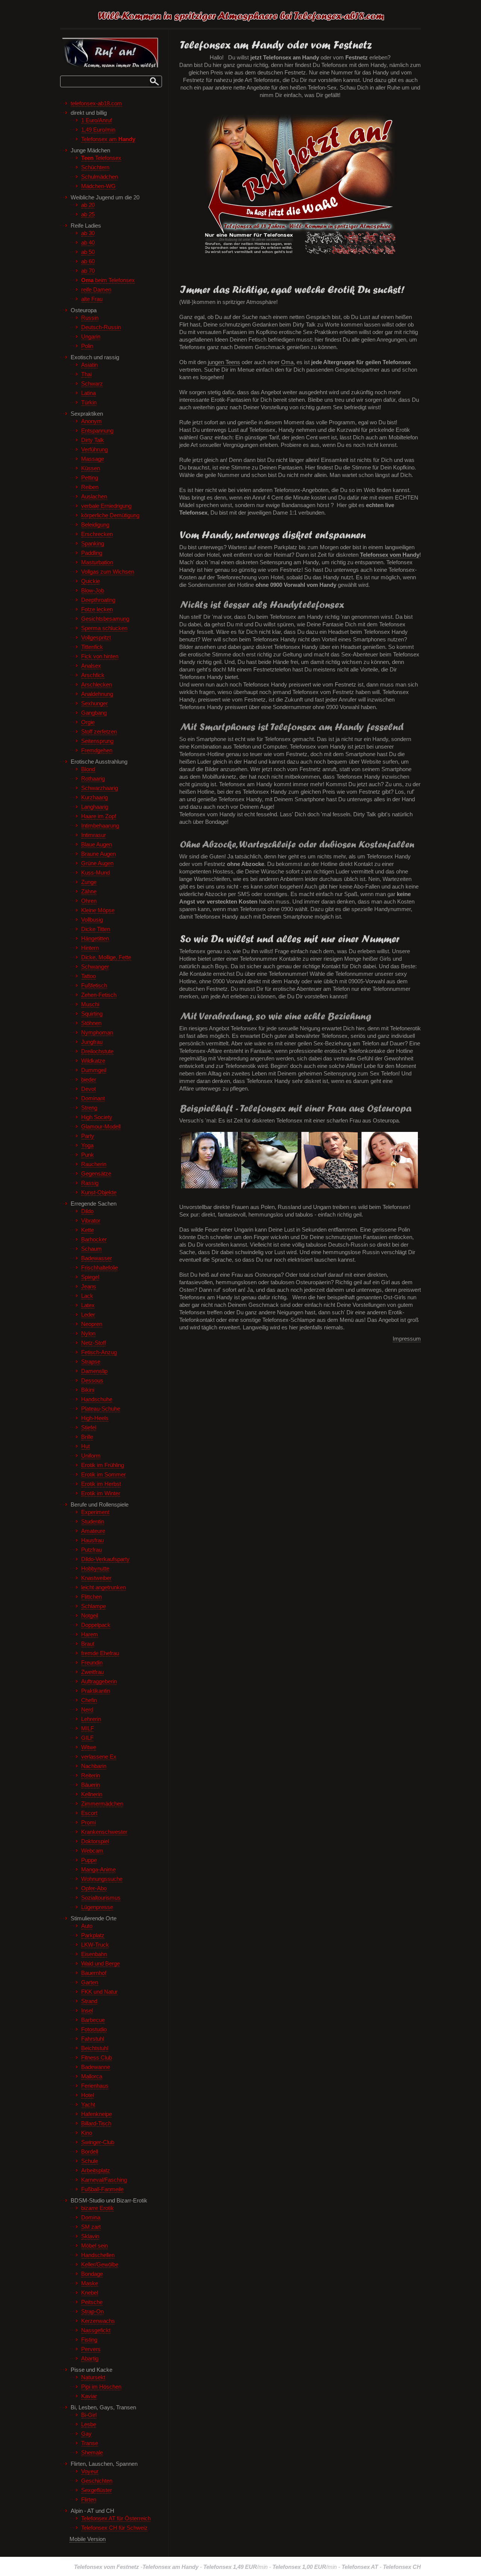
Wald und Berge (101, 1964)
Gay (86, 2434)
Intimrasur (94, 835)
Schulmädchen (100, 177)
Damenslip (94, 1371)
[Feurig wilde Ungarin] (209, 1136)
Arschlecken (97, 685)
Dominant (93, 1098)
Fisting (89, 2340)
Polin (87, 346)
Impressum (407, 1339)
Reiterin (91, 1776)
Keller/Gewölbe (100, 2265)
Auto (87, 1926)
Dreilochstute (97, 1051)
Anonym (92, 421)
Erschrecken (97, 534)
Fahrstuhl (93, 2039)
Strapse (91, 1362)
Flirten (89, 2500)
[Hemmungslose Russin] (390, 1136)
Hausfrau (92, 1540)
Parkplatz (93, 1935)
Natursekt (93, 2377)
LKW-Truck (95, 1945)
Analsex (91, 666)
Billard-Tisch (96, 2123)
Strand (89, 2001)
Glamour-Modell (101, 1127)
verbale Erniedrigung (106, 506)
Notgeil (90, 1616)
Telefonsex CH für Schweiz (114, 2528)
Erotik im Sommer (104, 1475)
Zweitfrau (92, 1672)
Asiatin (89, 365)
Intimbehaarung (100, 826)
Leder (88, 1315)
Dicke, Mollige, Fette (106, 957)
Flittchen (92, 1597)
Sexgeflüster (97, 2490)
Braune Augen (98, 854)
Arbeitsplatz (96, 2170)
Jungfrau (92, 1042)
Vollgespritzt (96, 638)
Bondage (92, 2274)
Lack (87, 1296)
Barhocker (94, 1239)
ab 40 (88, 243)
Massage (93, 459)
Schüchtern (95, 167)
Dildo (87, 1211)
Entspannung (97, 431)
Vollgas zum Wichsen (108, 572)
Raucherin (94, 1164)
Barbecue (93, 2020)
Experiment (95, 1512)
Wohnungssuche (102, 1879)
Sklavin (90, 2236)
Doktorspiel (95, 1841)
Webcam (92, 1851)
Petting (90, 478)
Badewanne (96, 2067)
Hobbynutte (95, 1569)
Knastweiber (96, 1578)
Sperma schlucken (104, 628)
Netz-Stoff (94, 1343)
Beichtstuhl (95, 2048)
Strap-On (92, 2312)
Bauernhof (94, 1973)
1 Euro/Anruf (97, 120)
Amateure (93, 1531)
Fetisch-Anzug (99, 1352)
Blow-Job (93, 591)
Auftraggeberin (99, 1681)
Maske (90, 2283)
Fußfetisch (94, 986)
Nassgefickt (96, 2330)
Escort (89, 1813)
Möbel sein (95, 2246)
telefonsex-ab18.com (96, 103)
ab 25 (88, 214)
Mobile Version (88, 2539)
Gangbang (94, 713)
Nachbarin (94, 1766)
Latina (88, 393)
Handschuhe (97, 1399)
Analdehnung (97, 694)
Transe (90, 2443)
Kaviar (89, 2396)
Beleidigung (95, 525)
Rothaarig (93, 779)
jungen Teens (224, 362)
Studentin (93, 1522)
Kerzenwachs (98, 2321)
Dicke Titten (96, 929)
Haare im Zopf (99, 816)
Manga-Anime (98, 1870)
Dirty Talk (93, 440)
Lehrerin (91, 1719)
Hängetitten (95, 939)
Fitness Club (97, 2058)
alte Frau (92, 299)
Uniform (91, 1456)
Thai (86, 374)
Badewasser (97, 1258)
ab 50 (88, 252)
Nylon (88, 1334)
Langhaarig (95, 807)
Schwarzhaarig (100, 788)
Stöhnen (91, 1023)
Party (88, 1136)
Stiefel (89, 1428)
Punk (88, 1155)
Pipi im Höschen (101, 2387)
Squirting (92, 1014)
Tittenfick (92, 647)
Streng (89, 1108)
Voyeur (90, 2471)
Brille (87, 1437)
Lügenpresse (97, 1907)
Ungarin (91, 337)
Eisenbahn (94, 1954)
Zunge (89, 882)
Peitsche (92, 2302)
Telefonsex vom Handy (390, 555)
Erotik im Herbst (101, 1484)
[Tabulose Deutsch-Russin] (330, 1136)
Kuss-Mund (95, 873)
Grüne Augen (97, 863)
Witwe (89, 1747)
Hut (85, 1446)
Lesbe (89, 2424)
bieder (89, 1080)
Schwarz (92, 384)
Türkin (89, 402)
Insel (87, 2011)
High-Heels (95, 1418)
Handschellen (98, 2255)
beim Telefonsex (108, 280)
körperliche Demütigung (110, 515)
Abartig (90, 2359)
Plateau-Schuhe (101, 1409)
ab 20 (88, 205)
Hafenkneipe (97, 2114)
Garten (90, 1982)
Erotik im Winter (101, 1493)
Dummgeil (94, 1070)
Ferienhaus (95, 2086)
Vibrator (91, 1221)
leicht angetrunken (104, 1587)
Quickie (91, 581)
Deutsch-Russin (101, 327)
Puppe (89, 1860)
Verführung (95, 450)
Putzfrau (92, 1550)
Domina (91, 2218)
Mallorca (92, 2076)
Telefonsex (101, 158)
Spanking (93, 544)
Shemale (92, 2453)
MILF (88, 1728)
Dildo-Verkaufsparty (105, 1559)
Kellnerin (92, 1794)
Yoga (87, 1145)
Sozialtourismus (101, 1898)
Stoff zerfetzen (99, 732)
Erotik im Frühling (103, 1465)
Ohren (89, 901)
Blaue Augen (97, 844)
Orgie (88, 722)
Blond (88, 769)
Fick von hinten (100, 656)
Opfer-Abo (94, 1888)
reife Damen (96, 290)
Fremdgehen (97, 750)
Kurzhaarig (95, 797)
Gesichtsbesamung (105, 619)
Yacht (88, 2105)
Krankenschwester (104, 1832)
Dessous (92, 1381)
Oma (287, 362)
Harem (90, 1634)
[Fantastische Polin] (269, 1136)
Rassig (90, 1183)
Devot (88, 1089)
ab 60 (88, 261)
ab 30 (88, 233)
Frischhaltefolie (100, 1268)
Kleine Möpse (98, 910)
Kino (87, 2133)
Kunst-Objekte (99, 1192)
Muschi (90, 1004)
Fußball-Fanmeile (102, 2189)
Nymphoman (97, 1033)
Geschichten (97, 2481)
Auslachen (94, 497)
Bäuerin (91, 1785)
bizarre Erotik (98, 2208)
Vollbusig (92, 920)
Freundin (92, 1663)
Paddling (92, 553)
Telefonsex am (108, 139)
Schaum (92, 1249)
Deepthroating (98, 600)
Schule (90, 2161)
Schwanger (95, 967)
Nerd (87, 1710)
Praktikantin (96, 1691)
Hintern (90, 948)
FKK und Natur (99, 1992)
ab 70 (88, 271)
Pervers (91, 2349)
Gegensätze (96, 1174)
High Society (97, 1117)
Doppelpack (96, 1625)
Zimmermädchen (102, 1804)
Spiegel (90, 1277)
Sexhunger (95, 703)
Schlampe (94, 1606)
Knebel (90, 2293)
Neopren (92, 1324)
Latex (88, 1305)
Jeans (89, 1286)
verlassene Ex (99, 1757)
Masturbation (97, 562)
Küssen (91, 468)
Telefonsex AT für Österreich (116, 2518)
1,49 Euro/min (98, 130)
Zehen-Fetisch (99, 995)
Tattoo (88, 976)
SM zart (91, 2227)
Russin (90, 318)
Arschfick (93, 675)
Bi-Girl (89, 2415)
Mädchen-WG (98, 186)
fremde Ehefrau (100, 1653)
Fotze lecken (97, 609)
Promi (88, 1823)
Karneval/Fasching (104, 2180)
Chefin (89, 1700)
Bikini (88, 1390)
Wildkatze (93, 1061)
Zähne (89, 892)
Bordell (90, 2152)
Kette (88, 1230)
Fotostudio (94, 2029)
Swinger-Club (98, 2142)
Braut (88, 1644)
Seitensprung (97, 741)
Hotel (88, 2095)
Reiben (90, 487)
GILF (87, 1738)
